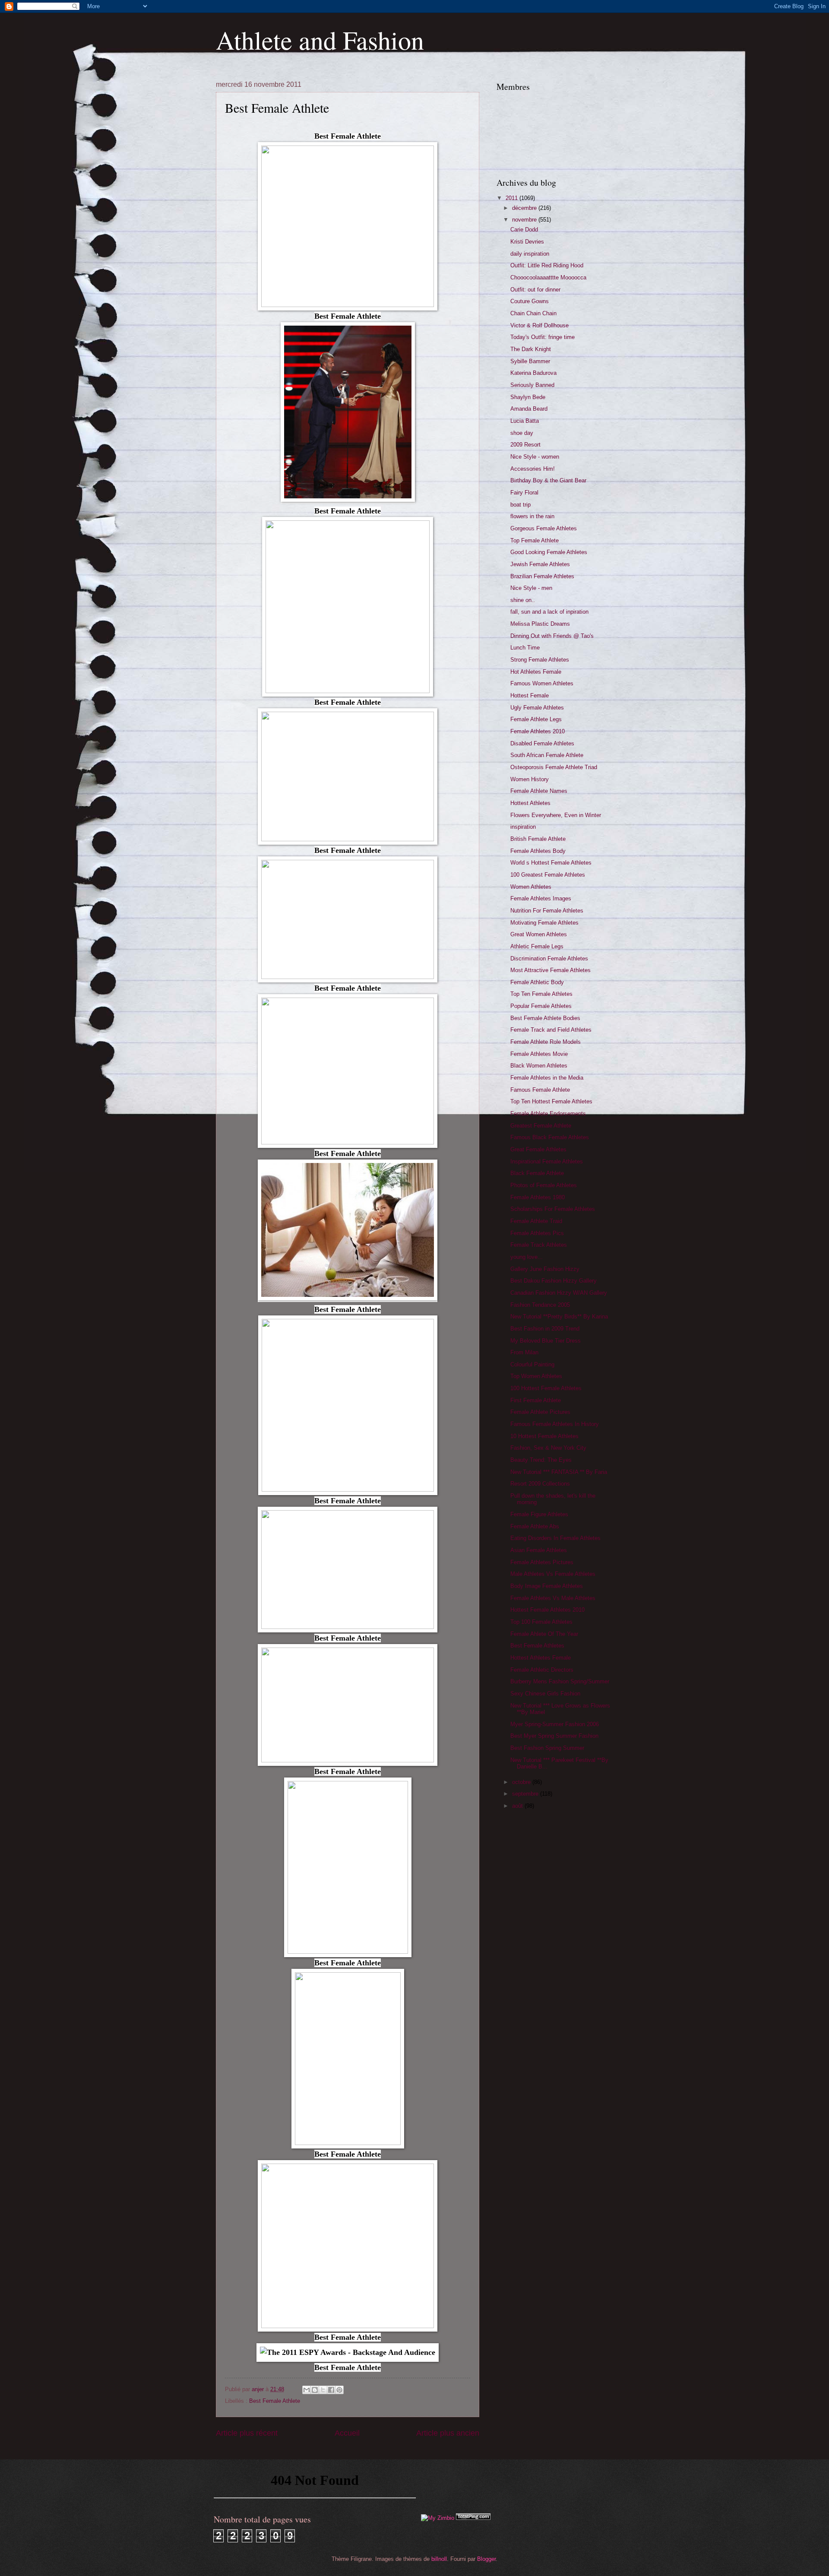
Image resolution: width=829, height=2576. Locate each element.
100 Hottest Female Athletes (546, 1388)
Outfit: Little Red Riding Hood (547, 265)
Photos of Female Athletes (544, 1185)
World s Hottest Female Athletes (551, 863)
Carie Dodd (524, 230)
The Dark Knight (531, 349)
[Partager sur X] (323, 2390)
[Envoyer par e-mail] (307, 2390)
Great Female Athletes (538, 1149)
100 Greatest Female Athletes (548, 875)
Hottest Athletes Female (541, 1658)
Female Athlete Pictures (540, 1412)
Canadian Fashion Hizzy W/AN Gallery (559, 1293)
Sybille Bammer (530, 361)
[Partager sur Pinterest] (339, 2390)
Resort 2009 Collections (540, 1484)
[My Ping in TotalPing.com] (473, 2518)
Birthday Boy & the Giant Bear (548, 480)
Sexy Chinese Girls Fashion (545, 1694)
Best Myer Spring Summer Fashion (554, 1736)
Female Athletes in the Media (547, 1078)
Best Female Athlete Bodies (545, 1018)
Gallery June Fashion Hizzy (545, 1269)
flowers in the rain (532, 516)
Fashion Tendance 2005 (540, 1305)
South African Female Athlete (547, 755)
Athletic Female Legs (537, 946)
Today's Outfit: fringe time (543, 337)
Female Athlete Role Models (546, 1042)
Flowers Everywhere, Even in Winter (556, 815)
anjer (259, 2389)
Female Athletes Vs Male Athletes (553, 1598)
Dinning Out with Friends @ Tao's (552, 636)
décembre (525, 208)
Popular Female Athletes (541, 1006)
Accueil (347, 2433)
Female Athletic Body (537, 982)
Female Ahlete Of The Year (544, 1634)
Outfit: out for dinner (535, 290)
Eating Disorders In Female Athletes (555, 1538)
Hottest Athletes (530, 803)
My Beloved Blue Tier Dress (546, 1341)
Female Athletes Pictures (542, 1562)
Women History (530, 779)
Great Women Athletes (539, 934)
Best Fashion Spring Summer (547, 1748)
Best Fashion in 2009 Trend (545, 1329)
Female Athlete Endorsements (548, 1114)
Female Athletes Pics (537, 1233)
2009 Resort (525, 445)
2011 (513, 198)
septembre (526, 1794)
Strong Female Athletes (540, 660)
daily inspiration (530, 254)
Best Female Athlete (275, 2401)
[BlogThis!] (315, 2390)
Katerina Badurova (533, 373)
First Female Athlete (536, 1400)
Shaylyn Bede (528, 397)
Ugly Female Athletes (537, 708)
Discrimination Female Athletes (549, 958)
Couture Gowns (530, 301)
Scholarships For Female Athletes (553, 1209)
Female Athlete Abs (535, 1526)
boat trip (520, 505)
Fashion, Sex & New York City (548, 1448)
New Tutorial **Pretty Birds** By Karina (559, 1317)
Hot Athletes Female (536, 672)
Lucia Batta (525, 421)
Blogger (486, 2559)
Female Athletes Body (538, 851)
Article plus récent (247, 2433)
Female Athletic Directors (542, 1670)
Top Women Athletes (536, 1376)
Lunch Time (525, 648)
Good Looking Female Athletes (549, 552)
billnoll (439, 2559)
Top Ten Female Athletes (541, 994)
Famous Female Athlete (540, 1090)
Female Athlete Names (539, 791)
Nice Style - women (535, 457)
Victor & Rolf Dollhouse (539, 325)
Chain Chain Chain (533, 313)
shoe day (522, 433)
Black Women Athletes (539, 1066)
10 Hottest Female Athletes (544, 1436)
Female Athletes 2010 (538, 731)
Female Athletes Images (541, 898)
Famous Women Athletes (542, 683)
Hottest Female (530, 695)
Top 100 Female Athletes (541, 1622)
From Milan (524, 1352)
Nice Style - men (531, 588)
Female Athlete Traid (536, 1221)
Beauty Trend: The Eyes (541, 1460)
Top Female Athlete (535, 540)
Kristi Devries (527, 242)
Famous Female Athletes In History (555, 1424)
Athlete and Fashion (320, 40)
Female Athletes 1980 (538, 1197)
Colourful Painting (532, 1364)
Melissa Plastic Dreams (540, 624)
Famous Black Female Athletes (550, 1137)
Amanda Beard (529, 409)
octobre (522, 1782)
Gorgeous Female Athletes (544, 528)
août (518, 1806)
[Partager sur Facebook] (331, 2390)
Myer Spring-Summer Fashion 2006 (555, 1724)
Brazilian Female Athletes (542, 576)
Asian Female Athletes (539, 1550)
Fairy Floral (524, 493)
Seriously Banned (532, 385)
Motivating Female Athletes (544, 923)
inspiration (523, 827)
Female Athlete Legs (536, 719)
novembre (525, 220)
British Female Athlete (538, 839)
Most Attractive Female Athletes (551, 970)
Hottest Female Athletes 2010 (547, 1610)
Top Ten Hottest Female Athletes (551, 1101)
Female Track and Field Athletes (551, 1030)
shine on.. (523, 600)
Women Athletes (531, 887)
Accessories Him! (533, 469)
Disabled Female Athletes (542, 743)
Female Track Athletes (539, 1245)
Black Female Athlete (537, 1173)
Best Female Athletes (537, 1646)
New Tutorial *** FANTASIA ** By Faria (559, 1472)
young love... (527, 1257)
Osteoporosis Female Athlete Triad (554, 767)
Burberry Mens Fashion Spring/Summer (560, 1681)
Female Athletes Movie (539, 1054)
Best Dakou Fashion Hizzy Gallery (554, 1281)
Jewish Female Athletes (540, 564)
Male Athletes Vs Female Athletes (553, 1574)
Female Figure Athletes (539, 1514)
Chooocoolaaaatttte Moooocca (548, 277)
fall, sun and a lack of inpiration (549, 612)
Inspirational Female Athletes (547, 1161)
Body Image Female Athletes (547, 1586)
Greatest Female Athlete (541, 1126)
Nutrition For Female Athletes (547, 911)
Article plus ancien (448, 2433)
